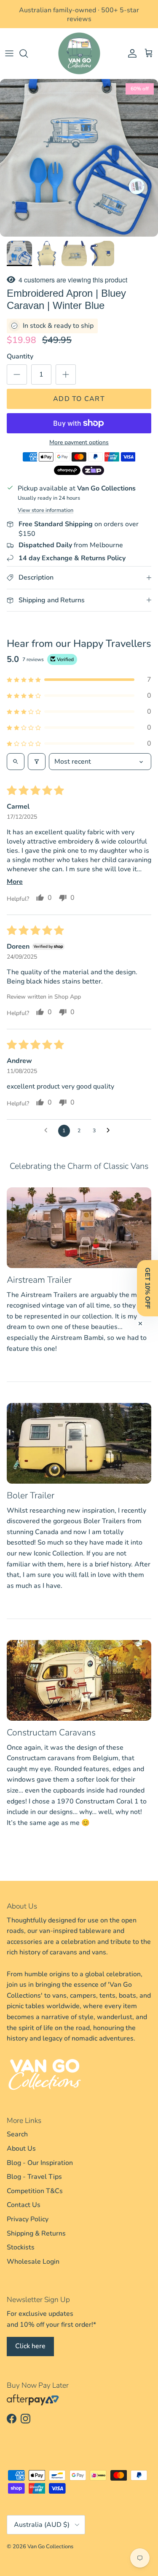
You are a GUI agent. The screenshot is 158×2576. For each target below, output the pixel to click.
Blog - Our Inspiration (40, 2163)
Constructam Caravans (51, 1732)
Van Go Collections (50, 2547)
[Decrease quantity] (17, 374)
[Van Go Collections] (79, 53)
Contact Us (24, 2205)
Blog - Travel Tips (34, 2177)
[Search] (28, 53)
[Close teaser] (140, 1324)
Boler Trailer (31, 1495)
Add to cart (79, 399)
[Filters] (37, 762)
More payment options (79, 443)
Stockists (21, 2247)
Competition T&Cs (35, 2191)
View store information (46, 510)
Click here (30, 2346)
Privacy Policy (28, 2219)
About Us (21, 2149)
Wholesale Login (33, 2262)
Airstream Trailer (39, 1280)
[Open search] (16, 762)
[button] (79, 680)
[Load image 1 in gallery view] (79, 158)
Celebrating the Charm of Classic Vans (79, 1166)
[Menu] (9, 53)
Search (17, 2134)
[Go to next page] (110, 1131)
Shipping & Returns (36, 2233)
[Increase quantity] (66, 374)
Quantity (20, 356)
